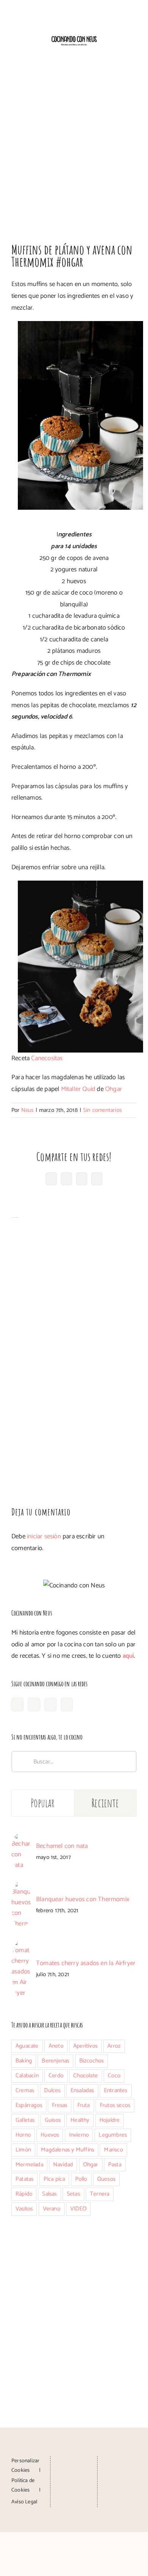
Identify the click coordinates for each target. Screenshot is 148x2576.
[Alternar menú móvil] (134, 53)
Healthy (80, 2120)
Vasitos (24, 2209)
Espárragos (29, 2105)
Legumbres (113, 2135)
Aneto (56, 2046)
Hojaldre (110, 2120)
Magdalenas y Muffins (68, 2150)
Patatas (24, 2179)
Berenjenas (55, 2061)
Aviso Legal (24, 2502)
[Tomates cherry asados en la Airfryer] (21, 1945)
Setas (73, 2194)
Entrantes (116, 2090)
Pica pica (54, 2179)
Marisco (113, 2150)
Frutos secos (115, 2105)
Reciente (105, 1803)
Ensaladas (82, 2090)
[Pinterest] (50, 1705)
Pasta (115, 2165)
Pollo (81, 2179)
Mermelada (29, 2165)
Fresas (60, 2105)
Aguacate (27, 2046)
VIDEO (78, 2209)
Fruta (84, 2105)
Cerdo (56, 2076)
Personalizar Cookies (25, 2466)
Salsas (49, 2194)
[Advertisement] (74, 146)
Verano (52, 2209)
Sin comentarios (102, 1110)
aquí (128, 1656)
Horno (23, 2135)
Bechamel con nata (62, 1846)
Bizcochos (92, 2061)
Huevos (50, 2135)
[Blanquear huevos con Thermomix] (21, 1886)
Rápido (24, 2194)
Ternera (100, 2194)
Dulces (52, 2090)
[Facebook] (17, 1705)
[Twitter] (67, 1705)
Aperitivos (85, 2046)
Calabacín (27, 2076)
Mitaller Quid (78, 1089)
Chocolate (86, 2076)
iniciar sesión (45, 1536)
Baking (24, 2061)
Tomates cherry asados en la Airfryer (86, 1963)
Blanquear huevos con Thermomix (83, 1899)
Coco (114, 2076)
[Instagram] (34, 1705)
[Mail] (74, 2490)
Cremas (25, 2090)
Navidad (63, 2165)
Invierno (79, 2135)
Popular (43, 1803)
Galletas (25, 2120)
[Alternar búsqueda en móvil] (120, 53)
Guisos (53, 2120)
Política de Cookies (23, 2485)
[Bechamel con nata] (21, 1838)
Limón (23, 2150)
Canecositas (47, 1058)
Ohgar (114, 1089)
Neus (28, 1110)
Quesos (106, 2179)
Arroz (114, 2046)
